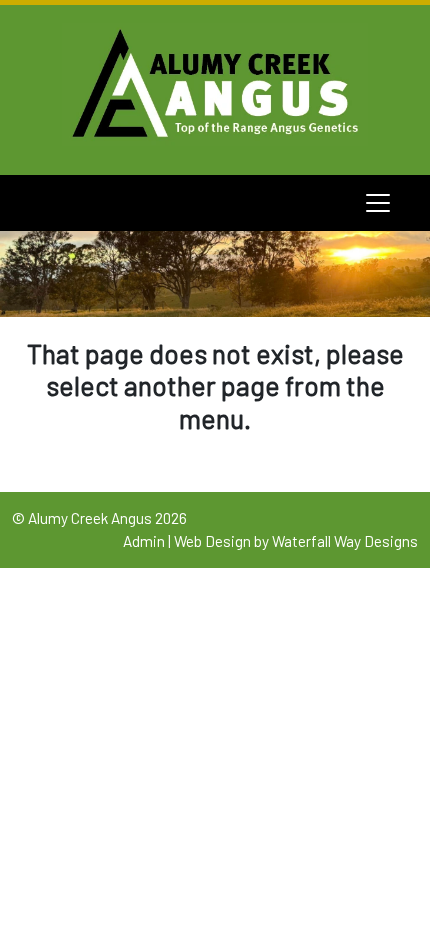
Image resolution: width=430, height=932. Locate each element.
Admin (144, 541)
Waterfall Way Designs (345, 541)
